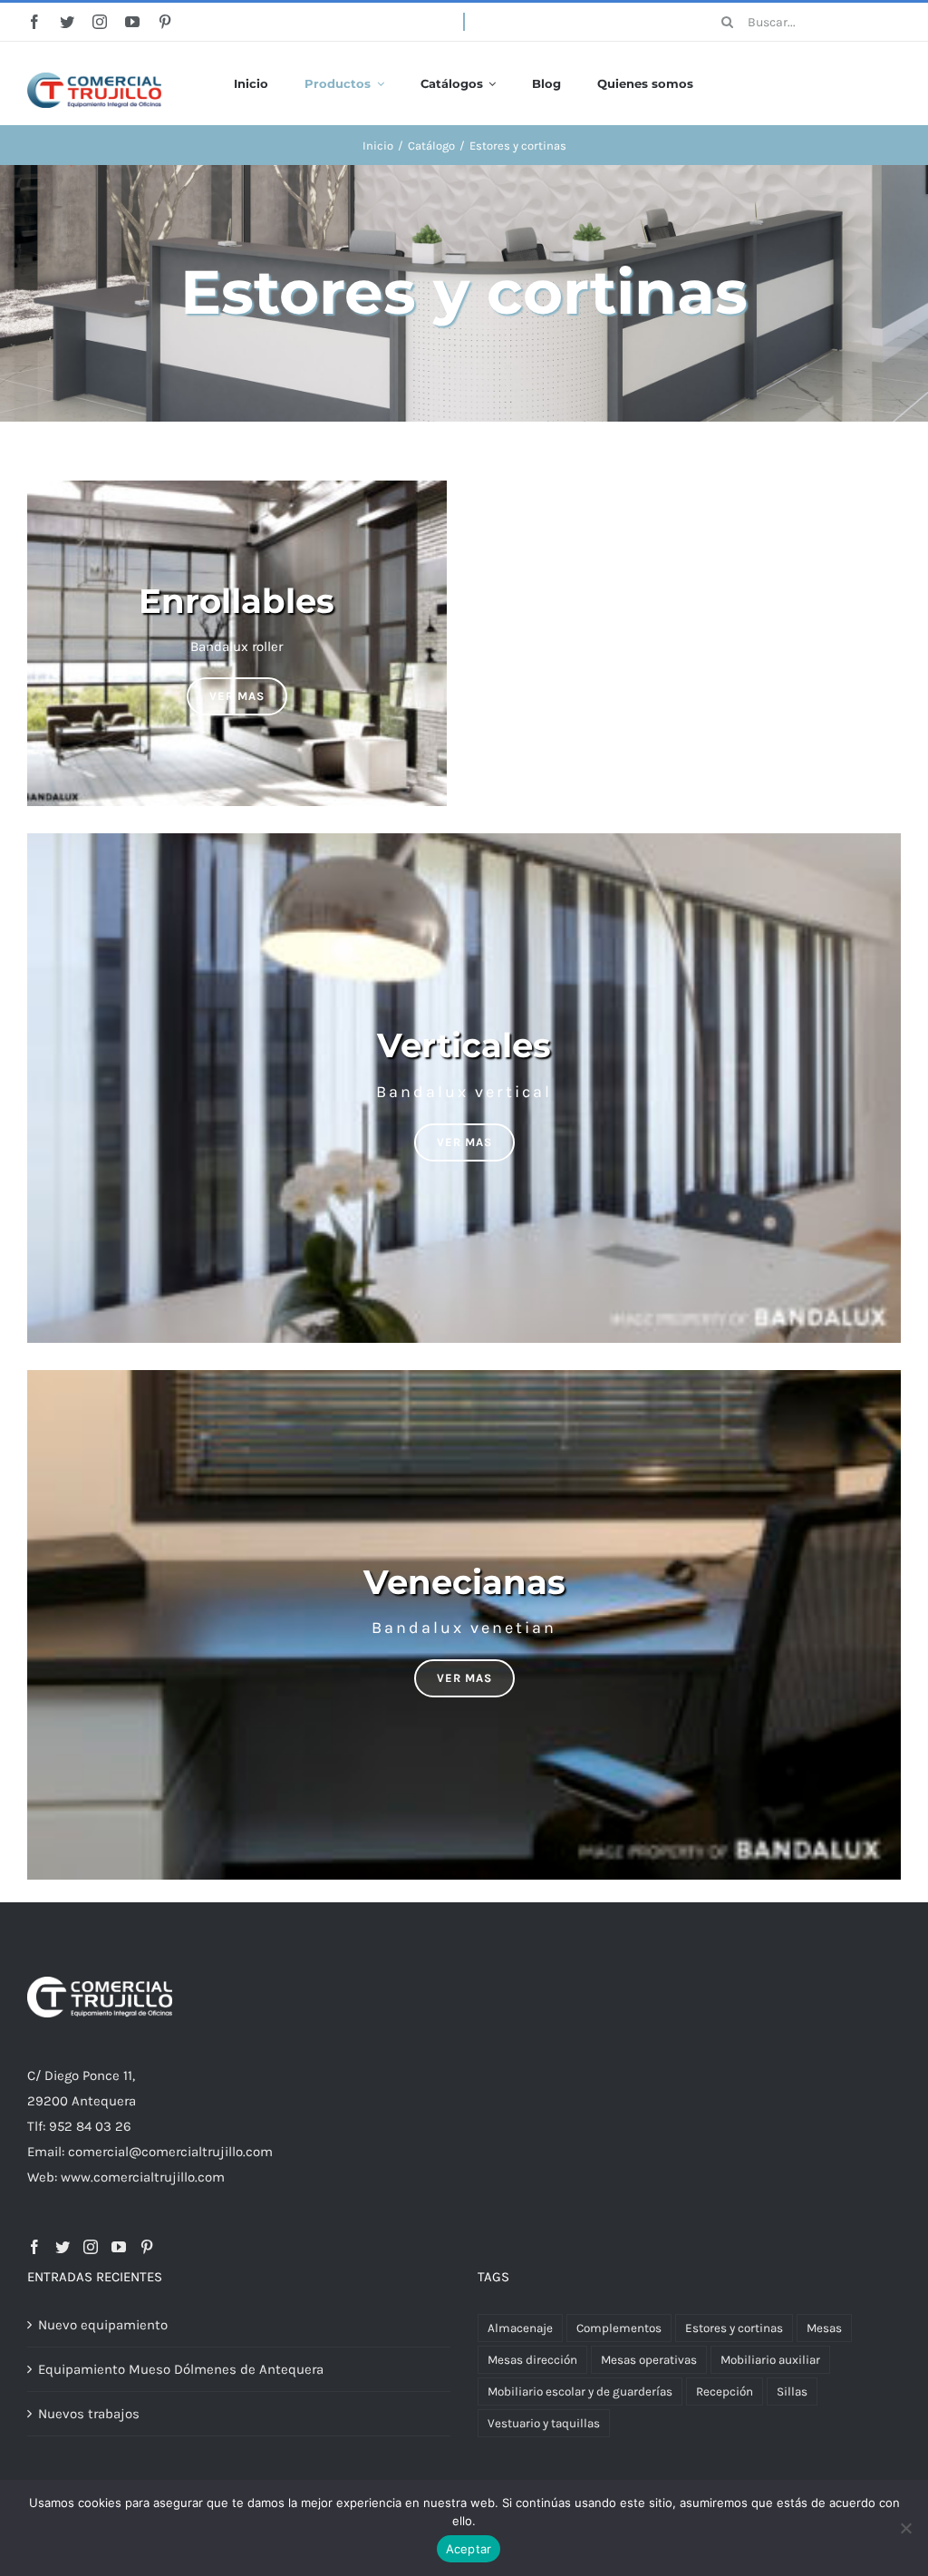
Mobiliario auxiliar (770, 2360)
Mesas (824, 2328)
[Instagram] (91, 2247)
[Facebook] (34, 2247)
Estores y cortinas (734, 2328)
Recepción (725, 2391)
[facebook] (34, 22)
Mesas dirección (532, 2360)
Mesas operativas (649, 2360)
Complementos (619, 2328)
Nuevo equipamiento (103, 2325)
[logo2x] (94, 79)
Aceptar (469, 2549)
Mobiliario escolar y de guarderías (580, 2391)
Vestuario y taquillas (544, 2423)
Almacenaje (520, 2328)
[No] (905, 2528)
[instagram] (100, 22)
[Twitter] (63, 2247)
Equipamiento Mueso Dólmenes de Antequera (181, 2369)
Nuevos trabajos (89, 2414)
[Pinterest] (147, 2247)
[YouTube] (119, 2247)
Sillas (792, 2391)
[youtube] (132, 22)
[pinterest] (165, 22)
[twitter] (67, 22)
